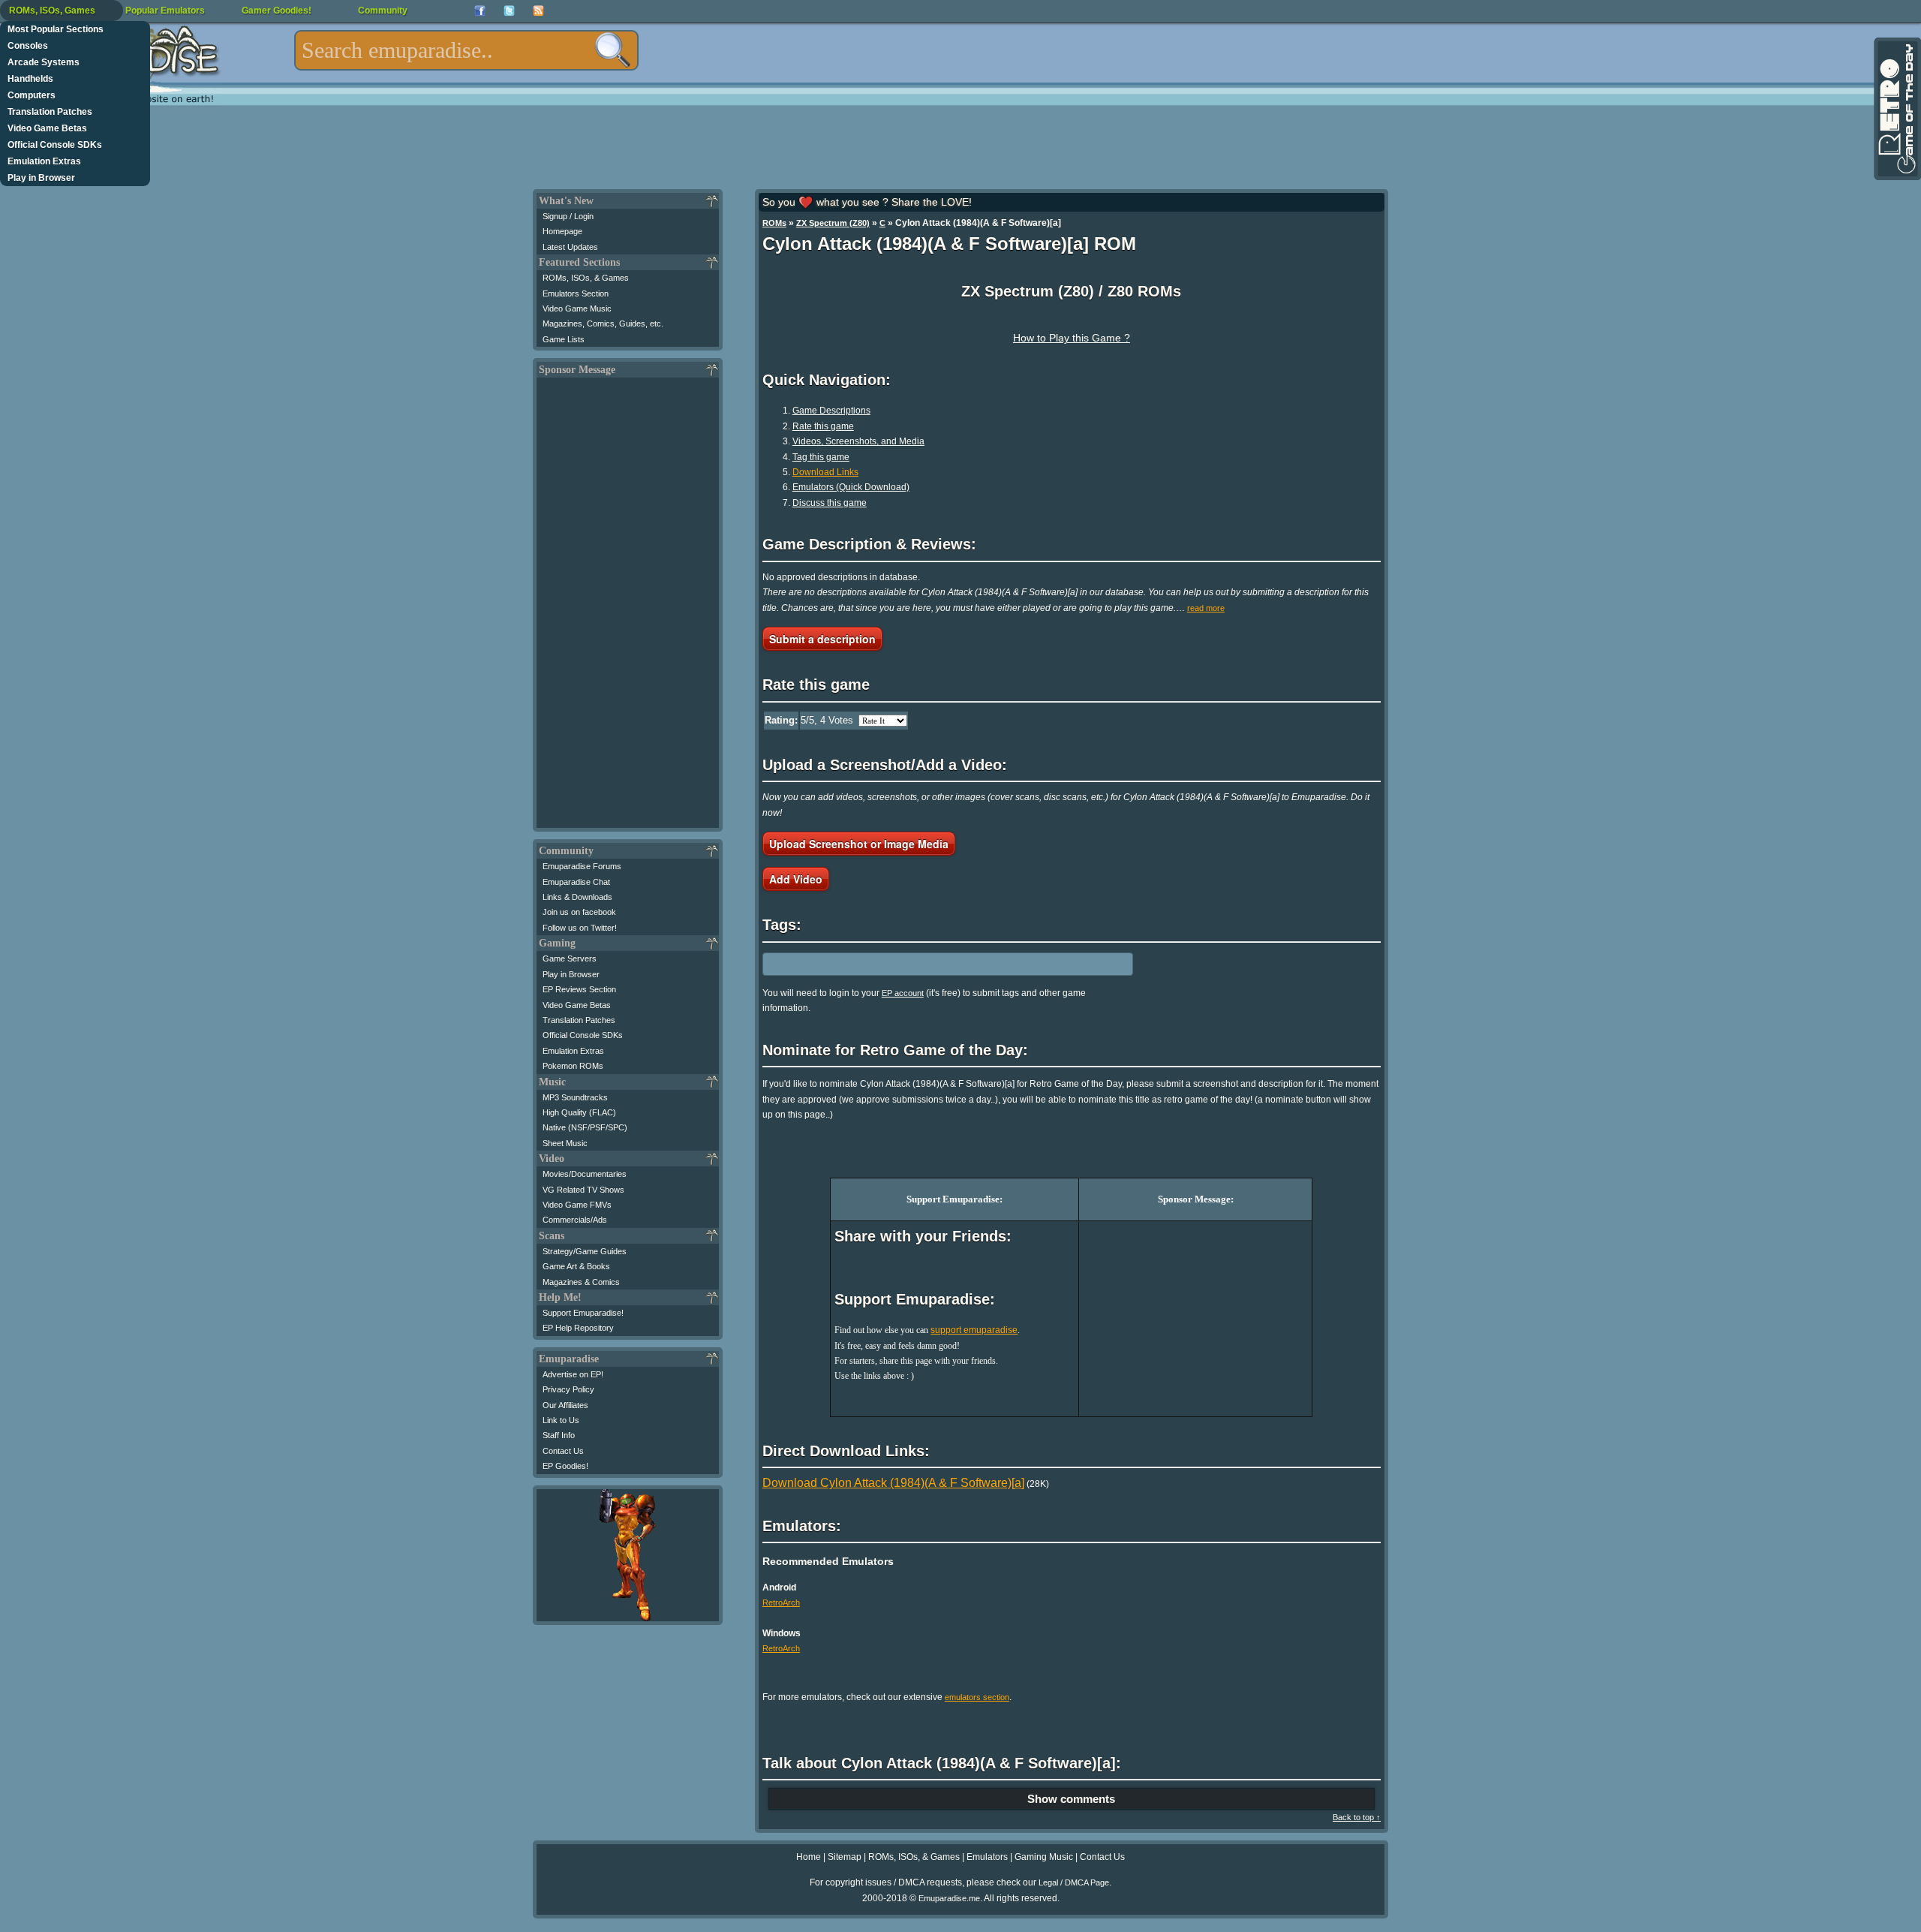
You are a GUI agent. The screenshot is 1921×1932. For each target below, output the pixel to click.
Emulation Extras (44, 161)
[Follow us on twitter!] (509, 11)
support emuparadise (974, 1330)
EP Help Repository (578, 1328)
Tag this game (821, 457)
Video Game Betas (47, 128)
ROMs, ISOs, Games (52, 11)
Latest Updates (570, 247)
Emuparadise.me (949, 1898)
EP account (903, 993)
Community (383, 11)
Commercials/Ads (575, 1220)
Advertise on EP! (573, 1374)
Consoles (28, 46)
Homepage (562, 231)
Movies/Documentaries (585, 1174)
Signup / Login (568, 216)
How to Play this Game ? (1072, 338)
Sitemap (845, 1857)
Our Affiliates (565, 1405)
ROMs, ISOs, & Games (586, 278)
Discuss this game (830, 503)
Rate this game (823, 426)
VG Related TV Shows (583, 1190)
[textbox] (466, 50)
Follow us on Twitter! (580, 928)
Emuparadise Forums (582, 866)
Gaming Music (1044, 1857)
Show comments (1071, 1799)
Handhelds (30, 79)
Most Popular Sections (56, 29)
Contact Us (563, 1451)
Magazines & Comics (581, 1282)
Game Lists (564, 339)
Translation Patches (50, 112)
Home (809, 1857)
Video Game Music (577, 308)
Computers (32, 95)
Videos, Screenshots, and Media (858, 441)
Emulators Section (576, 293)
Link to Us (561, 1420)
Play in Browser (41, 178)
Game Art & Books (576, 1266)
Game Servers (570, 958)
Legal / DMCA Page (1074, 1882)
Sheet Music (565, 1143)
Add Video (796, 879)
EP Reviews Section (579, 989)
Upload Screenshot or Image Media (859, 844)
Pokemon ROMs (573, 1066)
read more (1206, 608)
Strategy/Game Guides (585, 1251)
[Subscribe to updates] (538, 11)
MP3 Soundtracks (575, 1097)
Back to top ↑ (1357, 1817)
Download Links (825, 472)
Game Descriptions (831, 411)
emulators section (977, 1697)
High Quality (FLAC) (579, 1112)
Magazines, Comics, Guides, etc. (603, 324)
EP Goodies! (565, 1466)
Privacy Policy (568, 1389)
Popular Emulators (165, 11)
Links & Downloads (577, 897)
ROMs (774, 223)
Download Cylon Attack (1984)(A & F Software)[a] (893, 1483)
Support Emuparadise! (583, 1313)
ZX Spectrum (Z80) (833, 223)
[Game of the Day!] (1896, 109)
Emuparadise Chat (576, 882)
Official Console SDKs (55, 145)
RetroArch (781, 1602)
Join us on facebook (579, 912)
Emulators (987, 1857)
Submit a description (822, 639)
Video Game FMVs (577, 1205)
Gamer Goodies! (277, 11)
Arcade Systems (44, 62)
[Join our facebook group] (480, 11)
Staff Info (559, 1435)
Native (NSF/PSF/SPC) (585, 1127)
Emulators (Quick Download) (851, 487)
